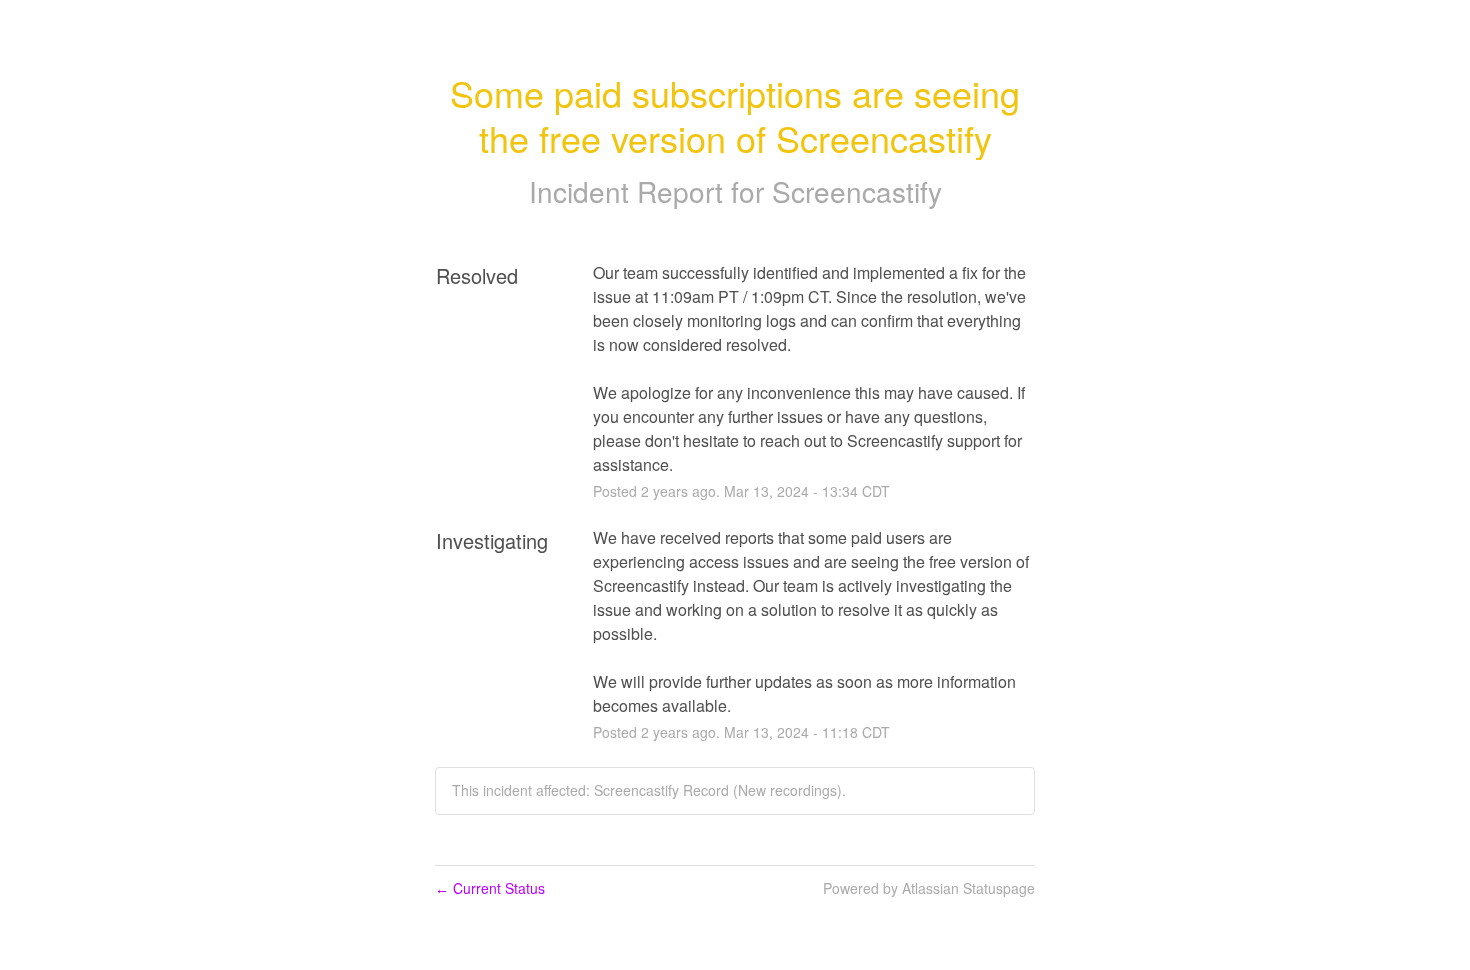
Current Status (490, 888)
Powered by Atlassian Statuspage (929, 888)
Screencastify (857, 191)
